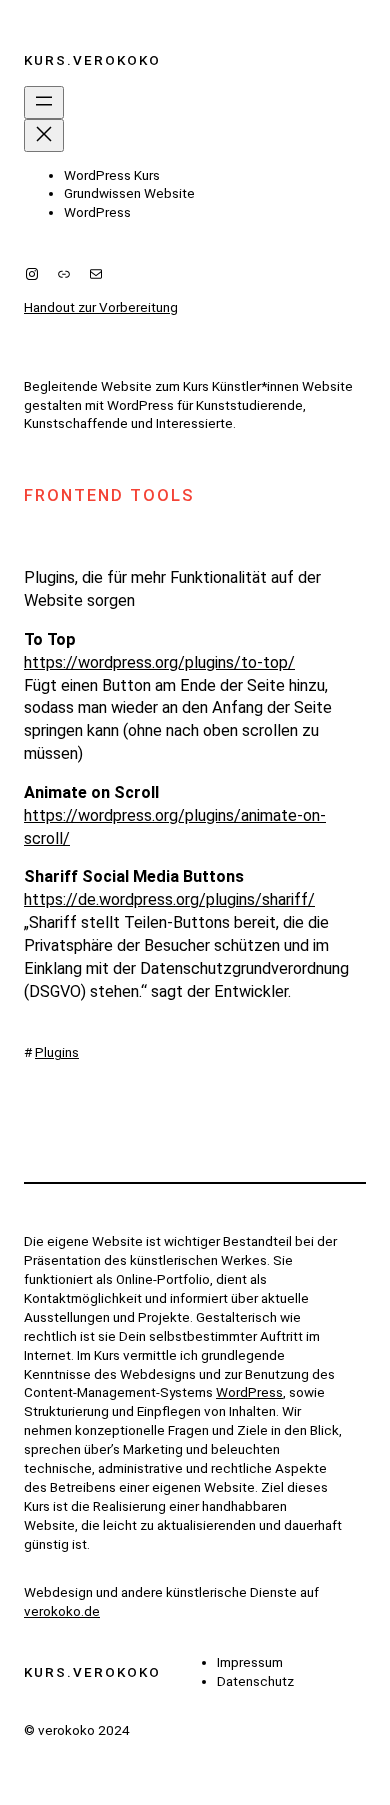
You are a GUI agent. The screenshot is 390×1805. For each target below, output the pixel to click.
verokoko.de (62, 1611)
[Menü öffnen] (44, 102)
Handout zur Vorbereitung (101, 307)
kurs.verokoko (92, 60)
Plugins (57, 1052)
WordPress (249, 1392)
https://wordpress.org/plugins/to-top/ (159, 662)
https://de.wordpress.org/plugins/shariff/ (169, 899)
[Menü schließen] (44, 135)
